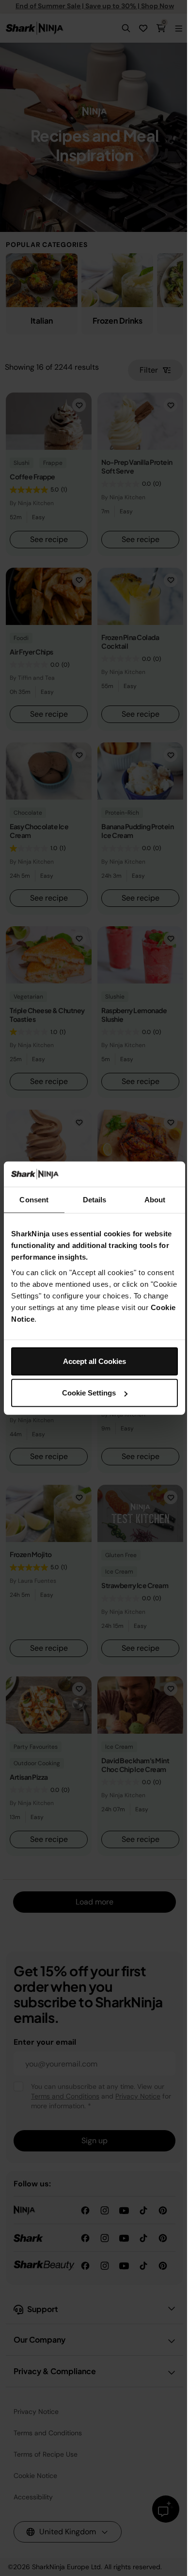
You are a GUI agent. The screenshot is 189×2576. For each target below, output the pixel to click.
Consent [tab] (34, 1200)
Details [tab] (95, 1200)
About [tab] (155, 1200)
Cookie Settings (89, 1393)
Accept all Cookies (94, 1361)
